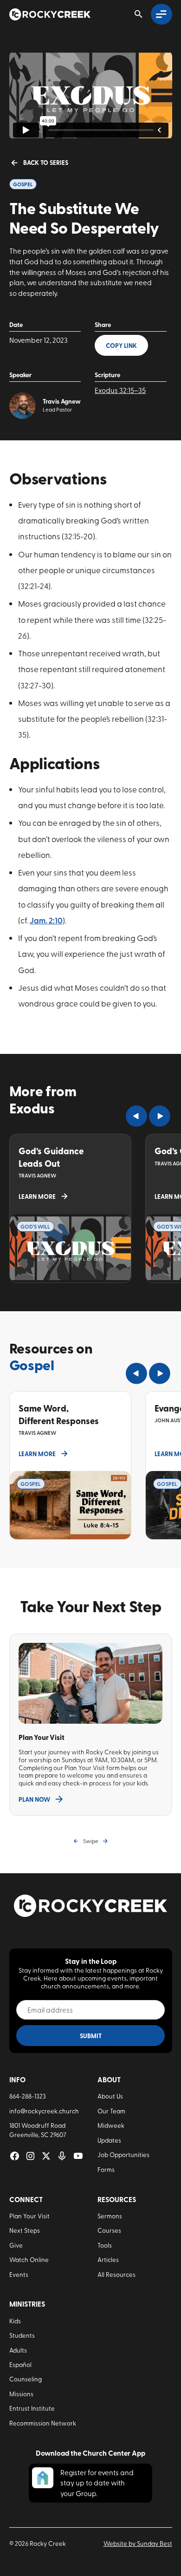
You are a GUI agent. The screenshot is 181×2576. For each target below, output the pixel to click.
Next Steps (25, 2230)
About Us (110, 2096)
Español (20, 2364)
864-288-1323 (28, 2096)
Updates (109, 2140)
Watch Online (29, 2259)
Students (22, 2335)
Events (19, 2274)
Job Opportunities (123, 2154)
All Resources (116, 2274)
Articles (108, 2259)
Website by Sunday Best (138, 2543)
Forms (106, 2169)
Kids (15, 2321)
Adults (18, 2350)
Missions (21, 2393)
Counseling (26, 2379)
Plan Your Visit (29, 2216)
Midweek (111, 2125)
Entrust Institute (32, 2408)
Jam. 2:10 (46, 920)
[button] (136, 1116)
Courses (109, 2230)
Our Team (111, 2111)
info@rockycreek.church (44, 2111)
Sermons (110, 2216)
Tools (105, 2245)
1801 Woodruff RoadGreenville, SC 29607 (38, 2130)
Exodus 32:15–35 (120, 390)
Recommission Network (43, 2423)
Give (16, 2245)
